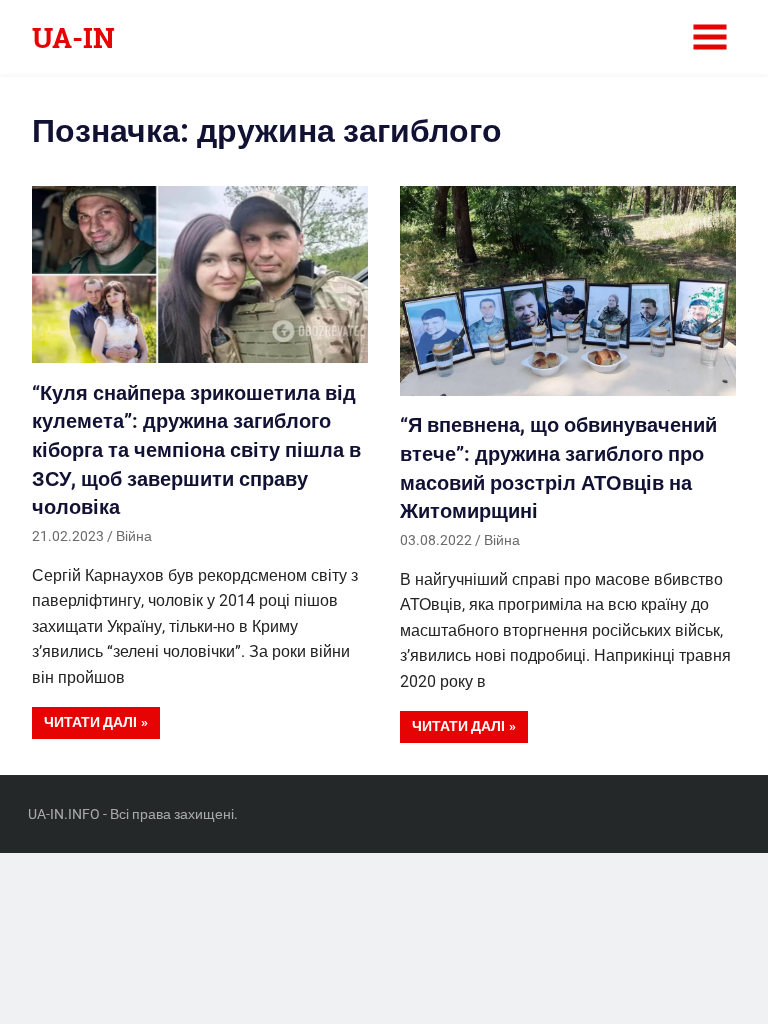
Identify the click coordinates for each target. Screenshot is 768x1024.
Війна (134, 536)
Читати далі (90, 722)
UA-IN (73, 37)
